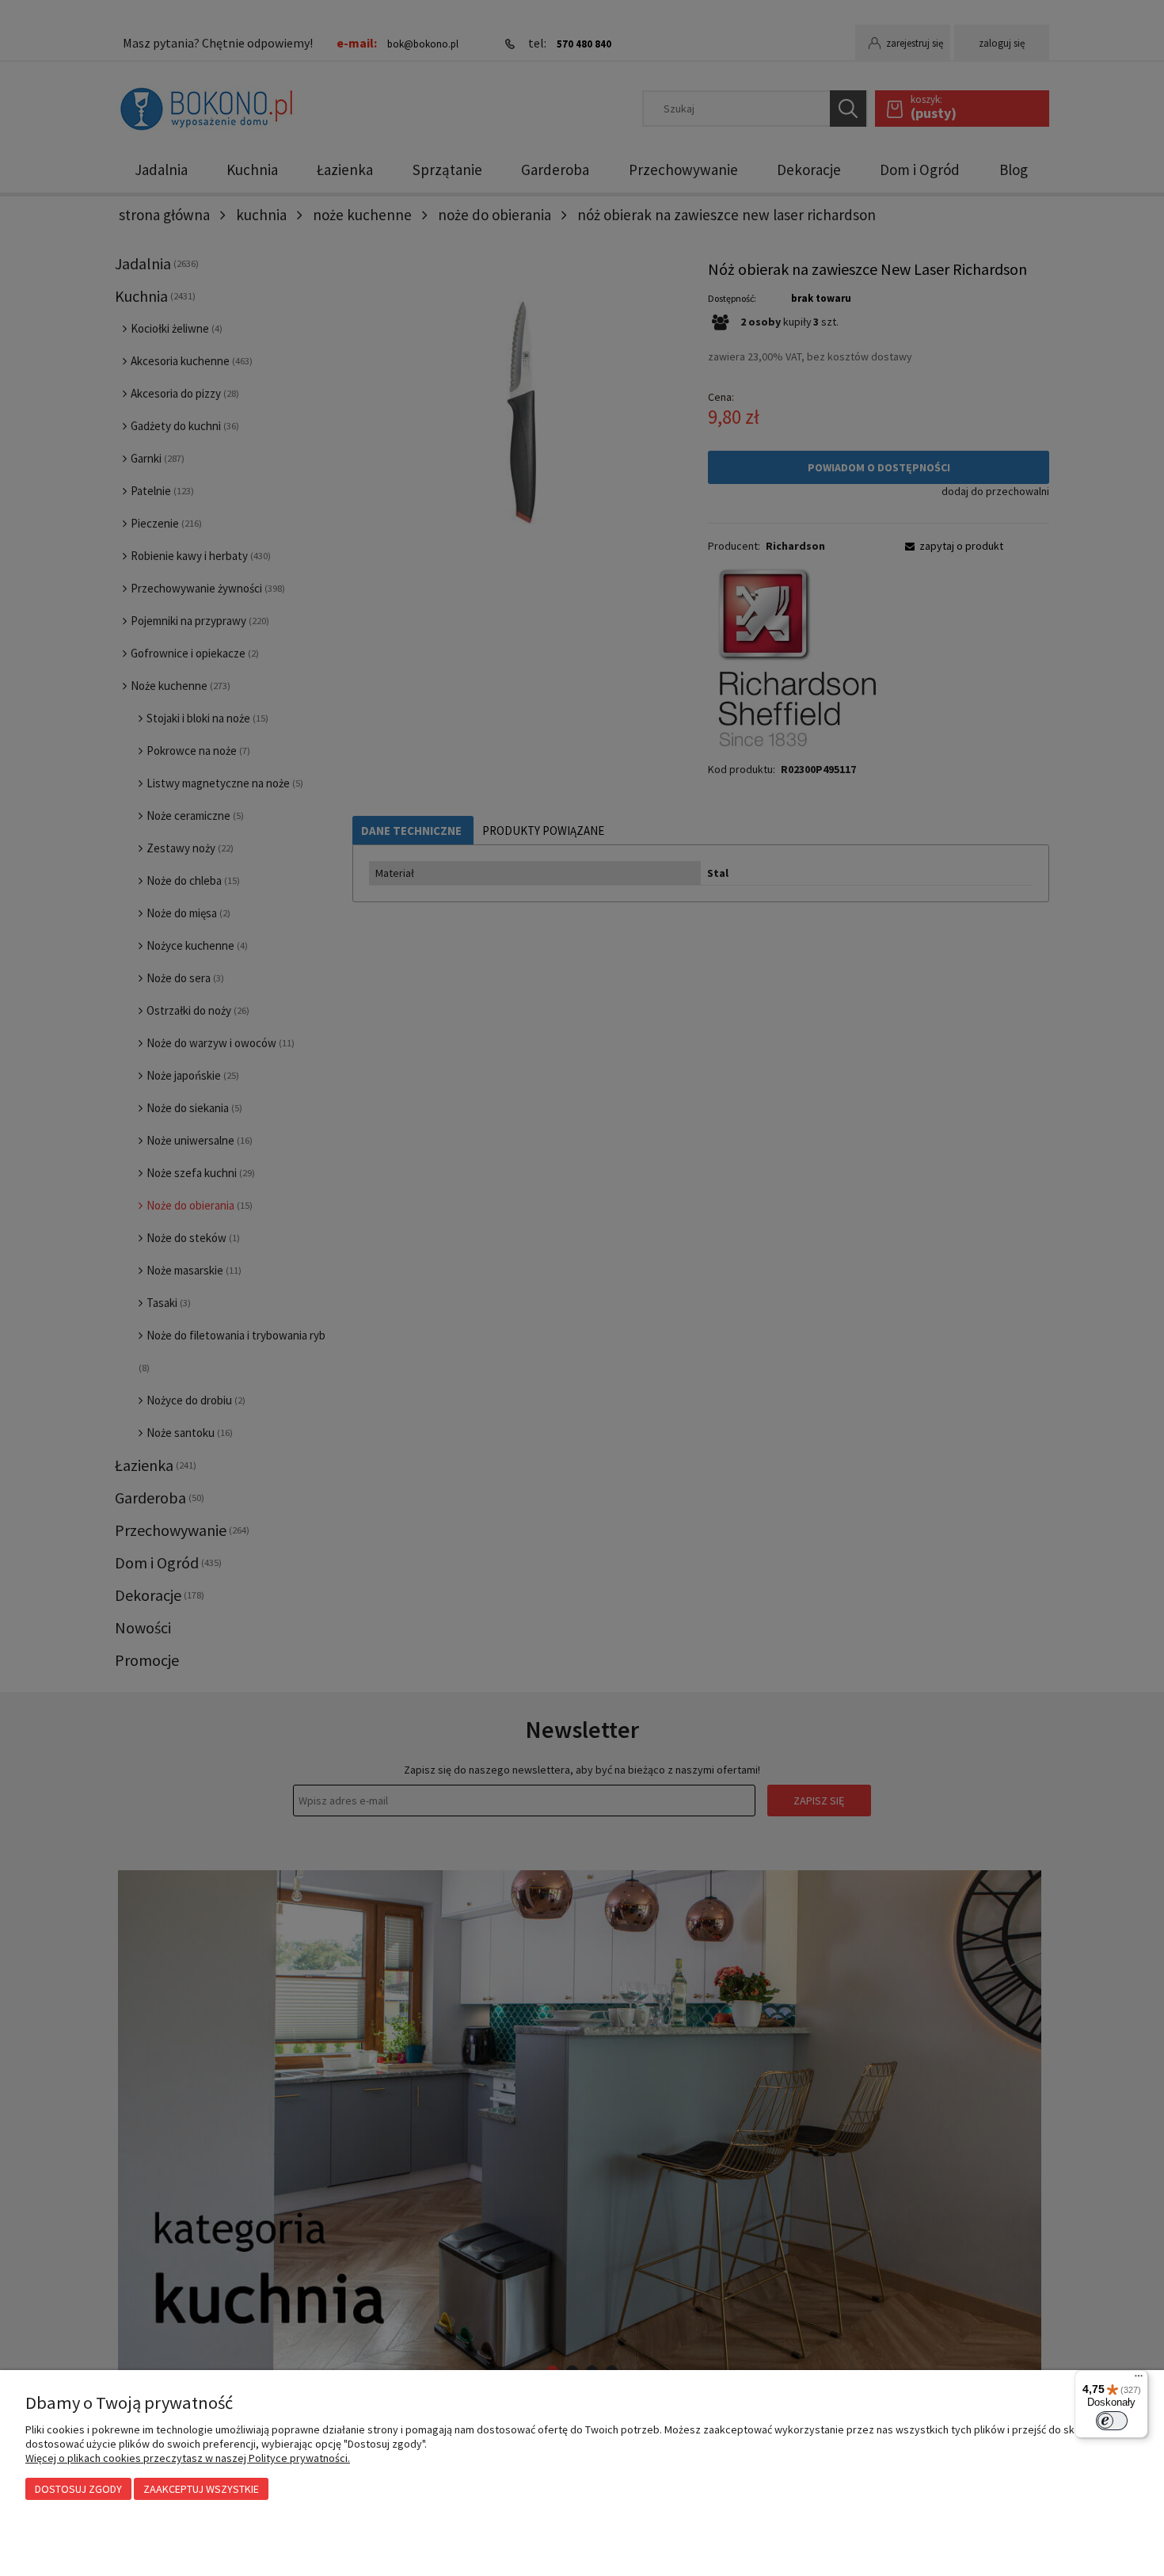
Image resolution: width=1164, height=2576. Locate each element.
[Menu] (1139, 2380)
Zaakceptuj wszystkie (201, 2489)
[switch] (1112, 2421)
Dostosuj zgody (78, 2489)
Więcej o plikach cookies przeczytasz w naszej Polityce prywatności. (188, 2458)
